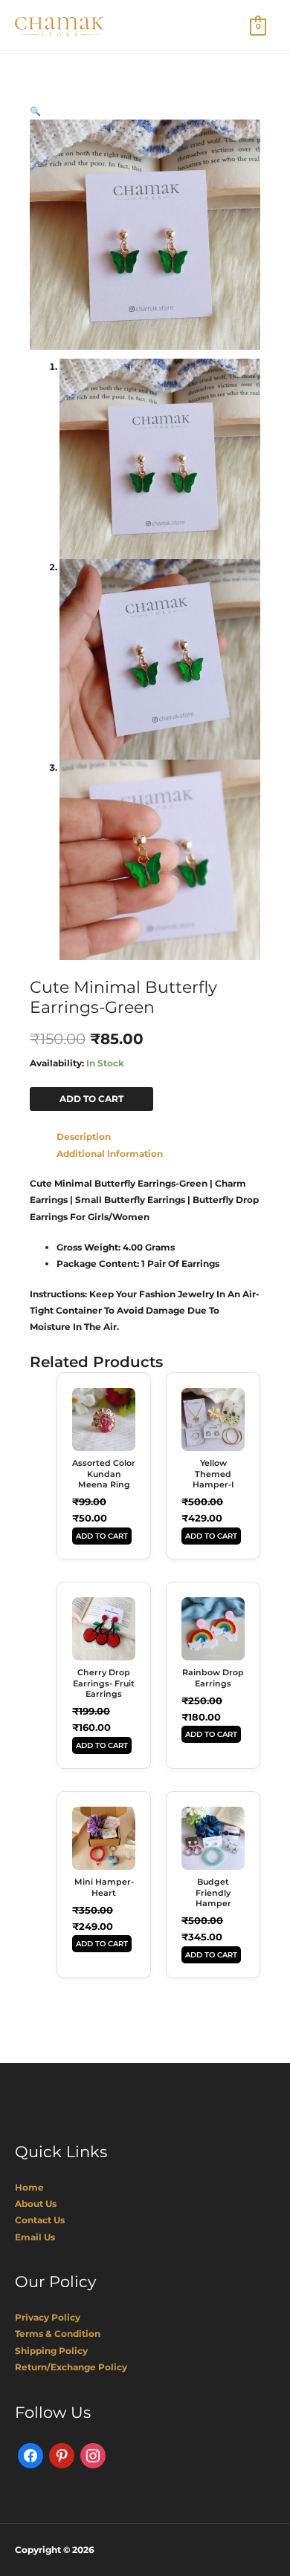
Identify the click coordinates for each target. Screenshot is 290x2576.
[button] (35, 111)
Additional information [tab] (110, 1154)
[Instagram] (93, 2455)
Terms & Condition (58, 2334)
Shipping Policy (51, 2351)
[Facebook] (30, 2455)
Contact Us (40, 2220)
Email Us (35, 2237)
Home (29, 2187)
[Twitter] (62, 2455)
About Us (36, 2204)
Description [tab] (84, 1137)
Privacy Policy (48, 2317)
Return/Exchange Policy (71, 2367)
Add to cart (91, 1099)
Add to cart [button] (102, 1536)
